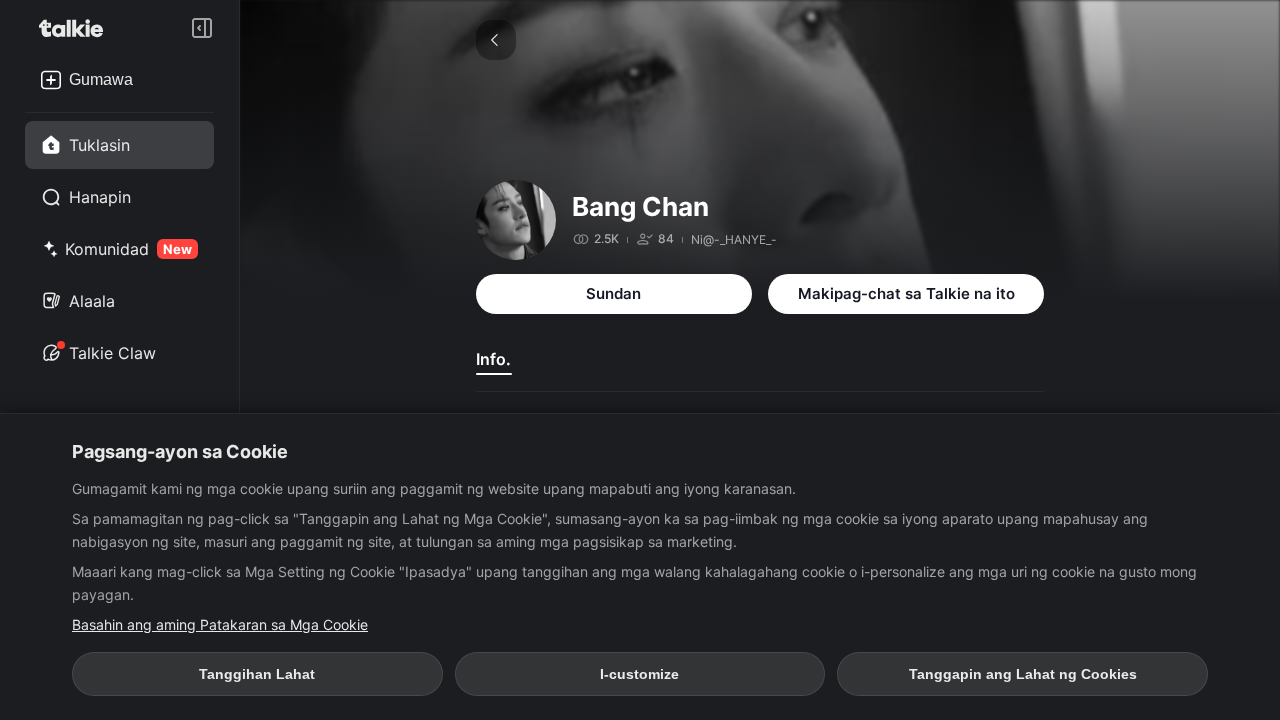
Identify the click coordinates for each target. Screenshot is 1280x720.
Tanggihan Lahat (257, 674)
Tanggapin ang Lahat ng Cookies (1023, 674)
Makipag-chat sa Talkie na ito (906, 293)
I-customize (639, 674)
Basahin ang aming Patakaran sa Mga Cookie (220, 624)
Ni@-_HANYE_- (734, 239)
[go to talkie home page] (77, 28)
